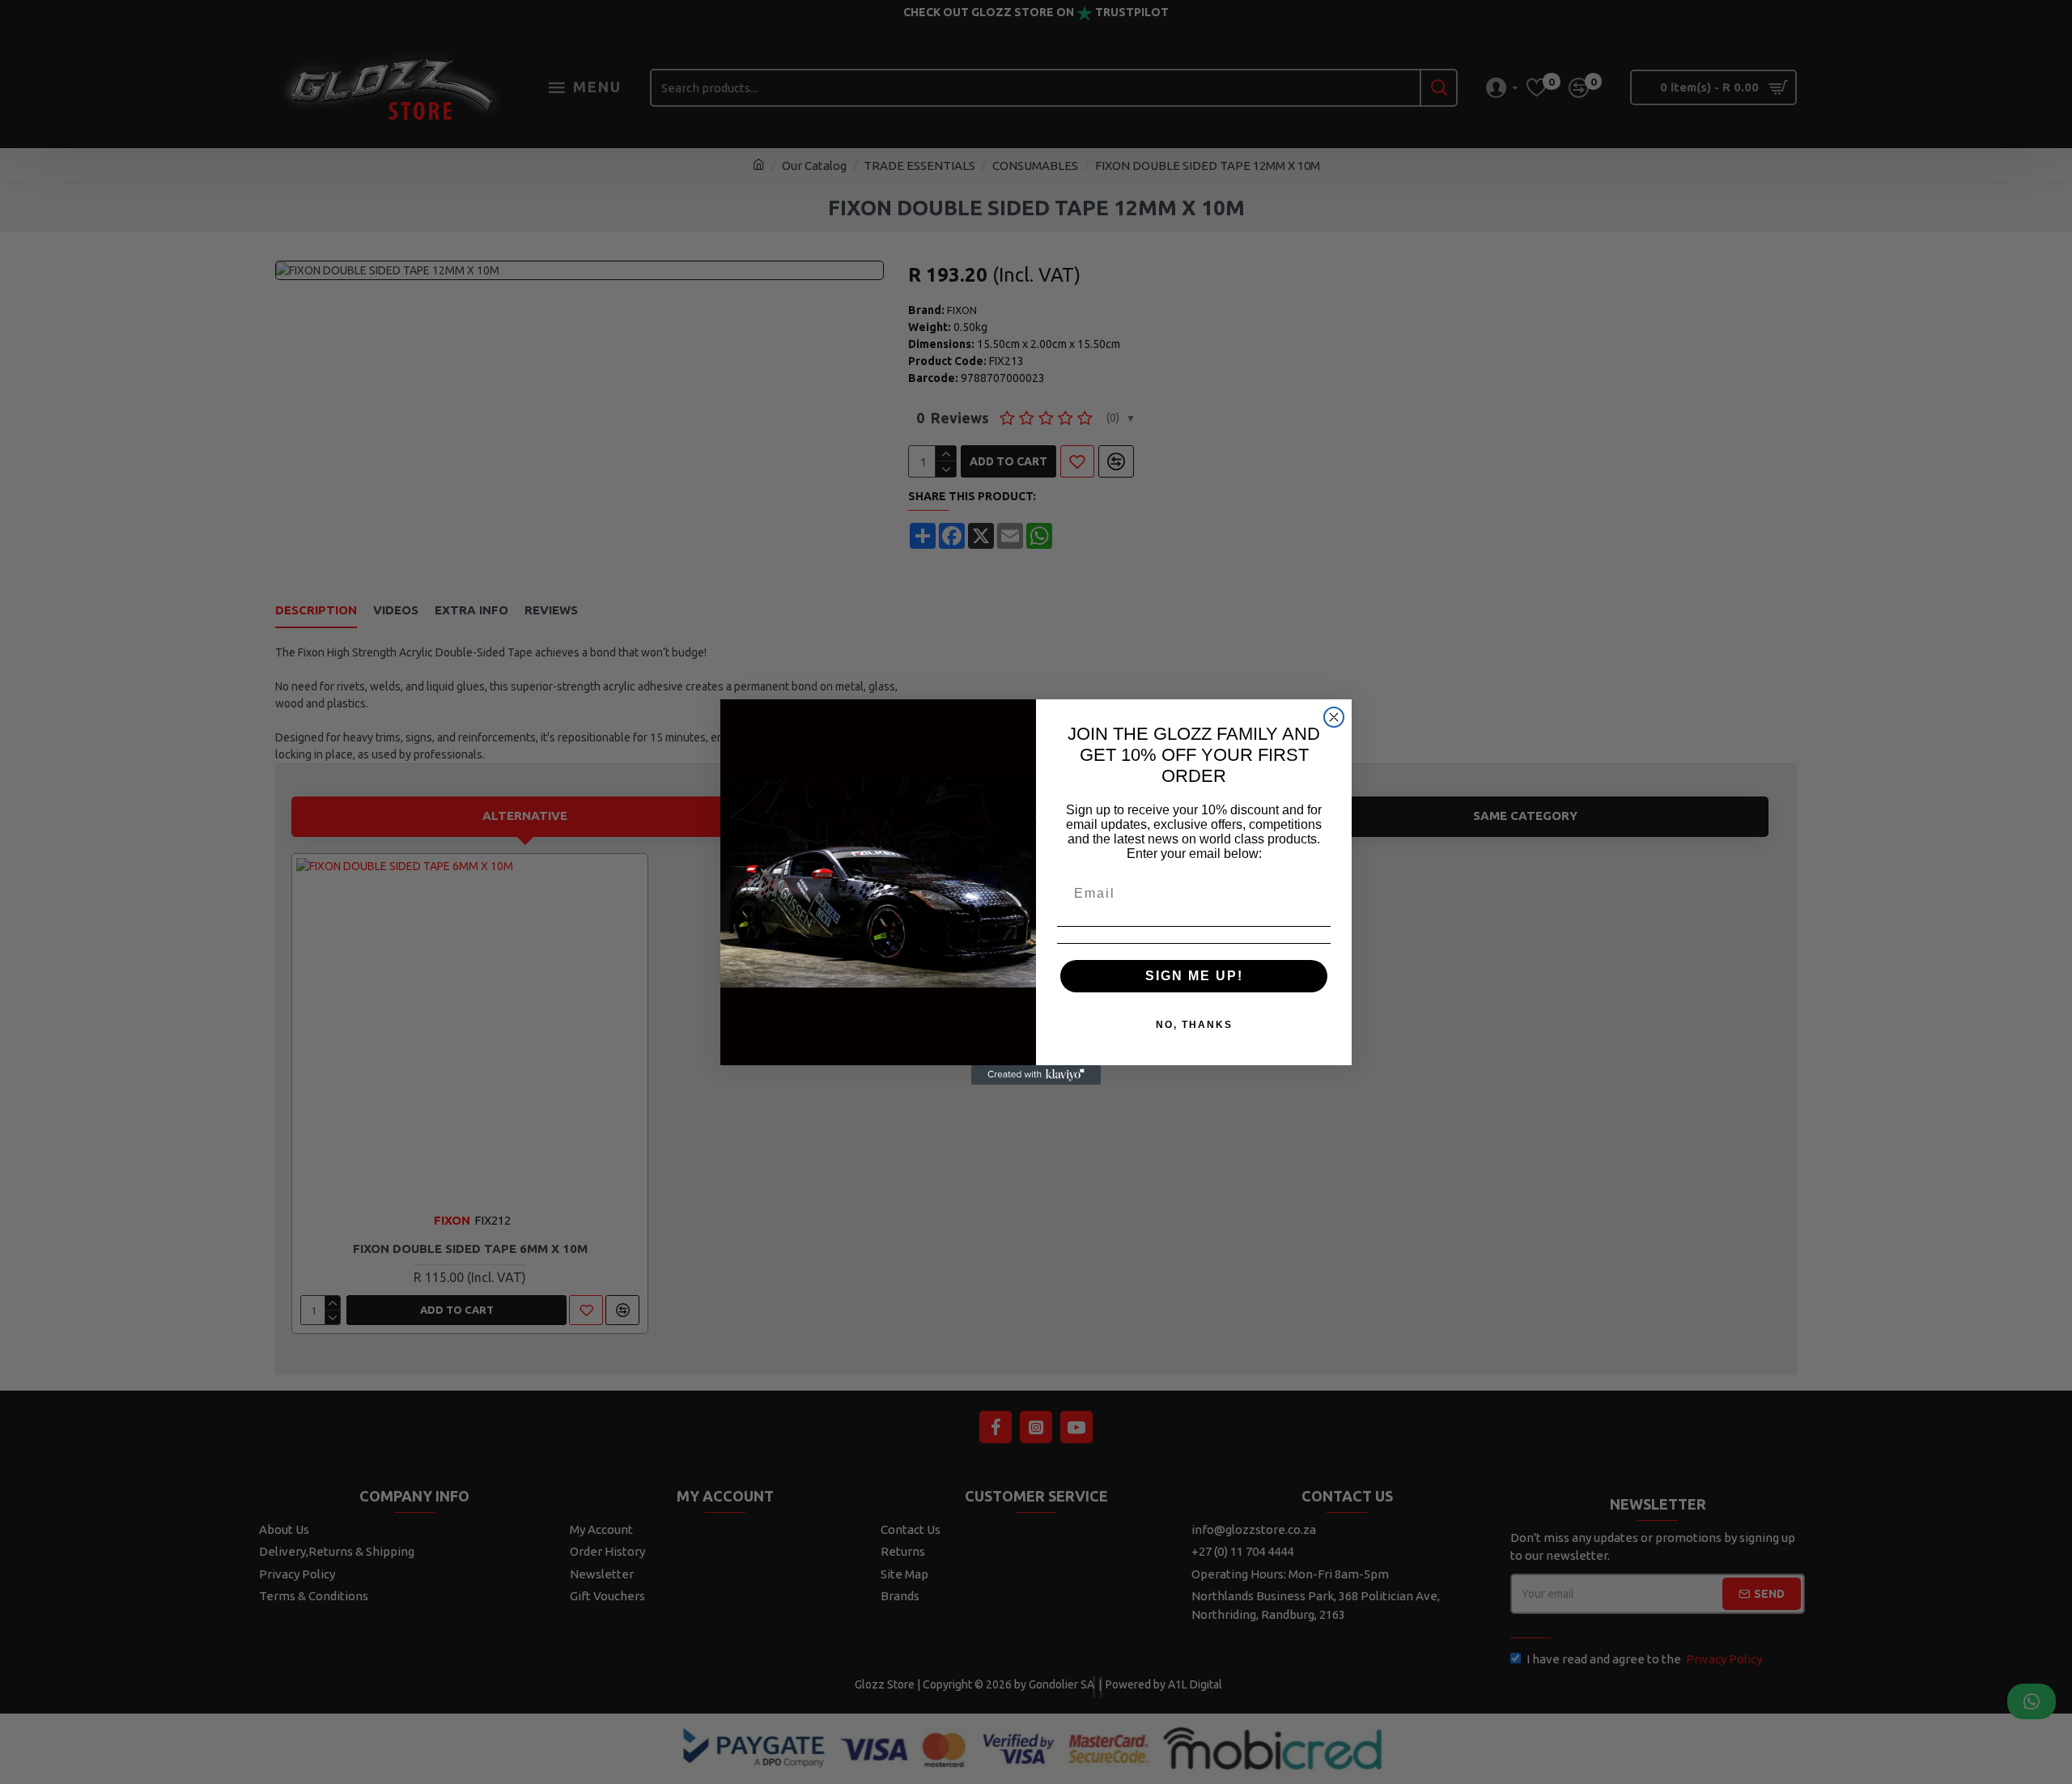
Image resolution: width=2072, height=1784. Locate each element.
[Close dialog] (1334, 717)
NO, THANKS (1194, 1025)
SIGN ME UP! (1194, 976)
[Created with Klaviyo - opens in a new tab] (1036, 1075)
